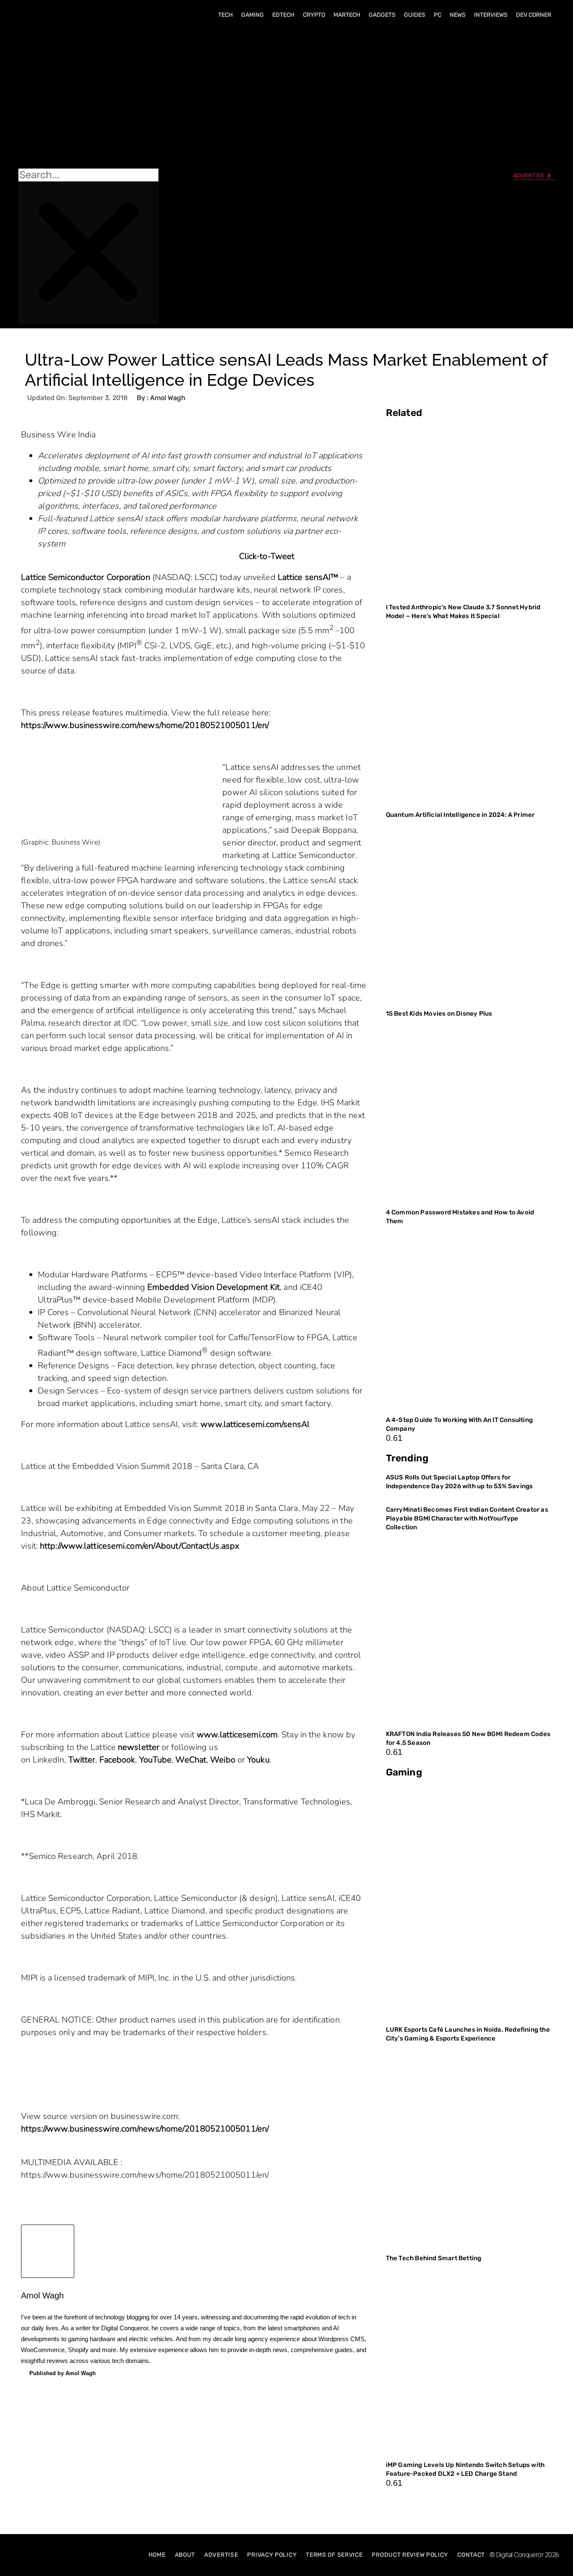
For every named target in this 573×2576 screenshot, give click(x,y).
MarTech (347, 15)
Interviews (491, 15)
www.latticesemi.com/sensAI (255, 1424)
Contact (471, 2555)
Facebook (117, 1760)
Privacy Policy (272, 2555)
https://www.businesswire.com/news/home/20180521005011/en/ (145, 725)
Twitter (82, 1760)
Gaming (253, 15)
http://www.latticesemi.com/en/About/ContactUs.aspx (139, 1546)
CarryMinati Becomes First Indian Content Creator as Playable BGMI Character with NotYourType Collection (467, 1518)
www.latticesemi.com (237, 1735)
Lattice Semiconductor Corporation (85, 577)
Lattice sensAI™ (308, 577)
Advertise (221, 2555)
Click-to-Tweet (267, 556)
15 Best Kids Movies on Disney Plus (439, 1014)
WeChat (191, 1760)
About (185, 2555)
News (458, 15)
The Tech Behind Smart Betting (434, 2258)
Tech (225, 15)
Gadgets (382, 15)
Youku (258, 1760)
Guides (415, 15)
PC (438, 15)
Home (157, 2555)
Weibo (223, 1760)
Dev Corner (534, 15)
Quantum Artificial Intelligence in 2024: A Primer (460, 815)
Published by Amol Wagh (63, 2373)
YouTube (156, 1760)
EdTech (283, 15)
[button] (88, 97)
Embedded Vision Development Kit (214, 1287)
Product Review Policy (410, 2555)
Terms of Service (334, 2555)
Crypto (314, 15)
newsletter (139, 1747)
